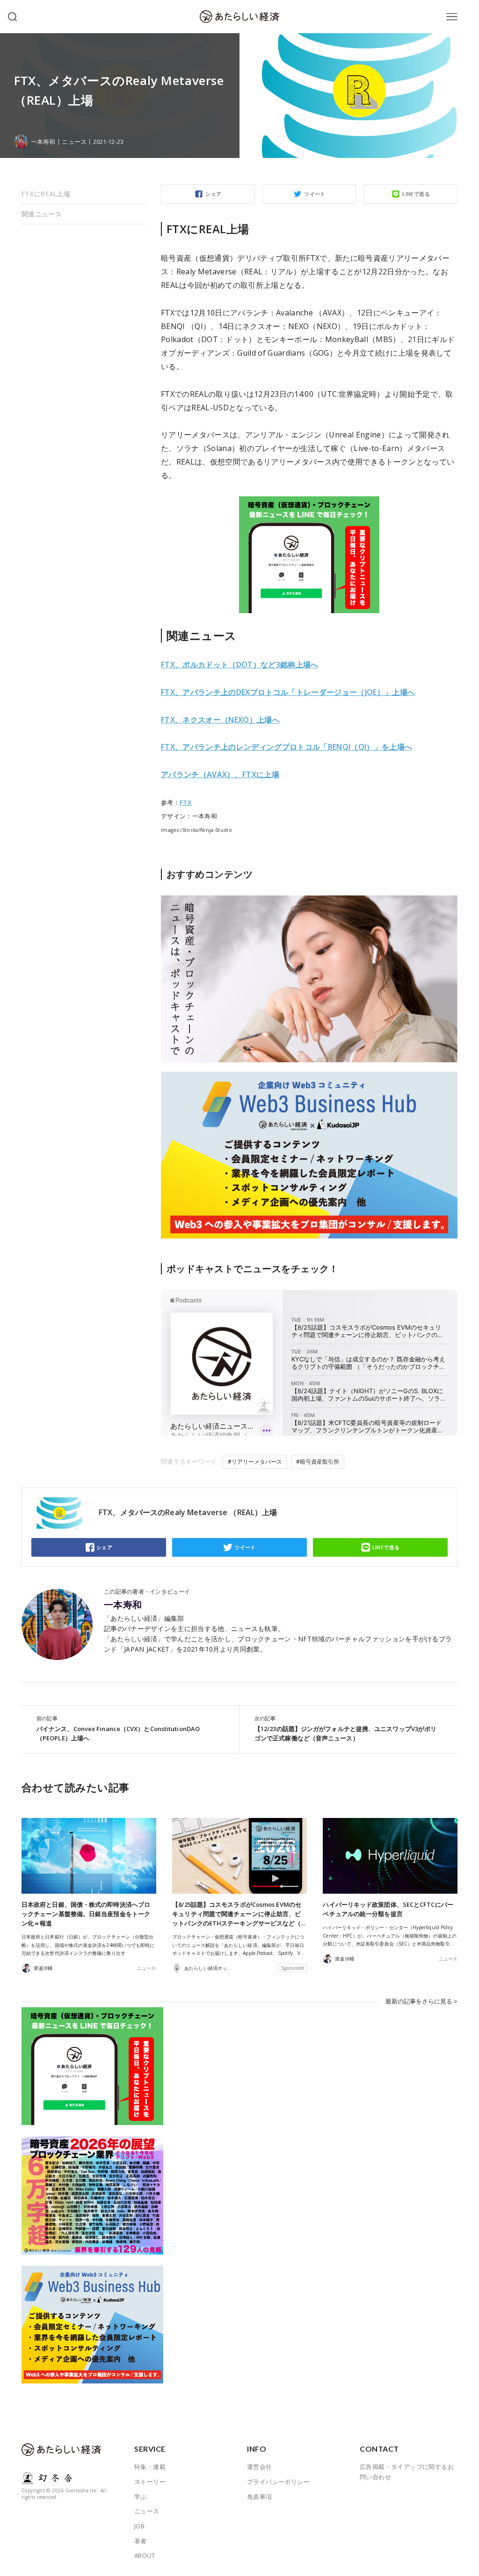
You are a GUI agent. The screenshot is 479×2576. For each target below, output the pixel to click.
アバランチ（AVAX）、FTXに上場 (220, 774)
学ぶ (141, 2497)
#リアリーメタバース (255, 1462)
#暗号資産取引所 (318, 1462)
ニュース (74, 142)
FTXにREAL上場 (46, 194)
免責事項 (260, 2497)
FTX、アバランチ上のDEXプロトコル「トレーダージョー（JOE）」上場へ (288, 692)
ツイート (315, 194)
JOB (139, 2526)
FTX (185, 802)
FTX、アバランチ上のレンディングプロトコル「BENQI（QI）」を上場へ (287, 747)
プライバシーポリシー (278, 2482)
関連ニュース (42, 214)
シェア (213, 194)
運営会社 (260, 2467)
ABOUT (145, 2555)
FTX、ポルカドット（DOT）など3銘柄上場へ (240, 665)
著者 (141, 2541)
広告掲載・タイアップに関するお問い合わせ (407, 2472)
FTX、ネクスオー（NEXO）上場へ (220, 720)
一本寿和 (123, 1605)
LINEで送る (416, 194)
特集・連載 (150, 2467)
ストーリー (150, 2482)
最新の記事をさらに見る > (421, 2001)
